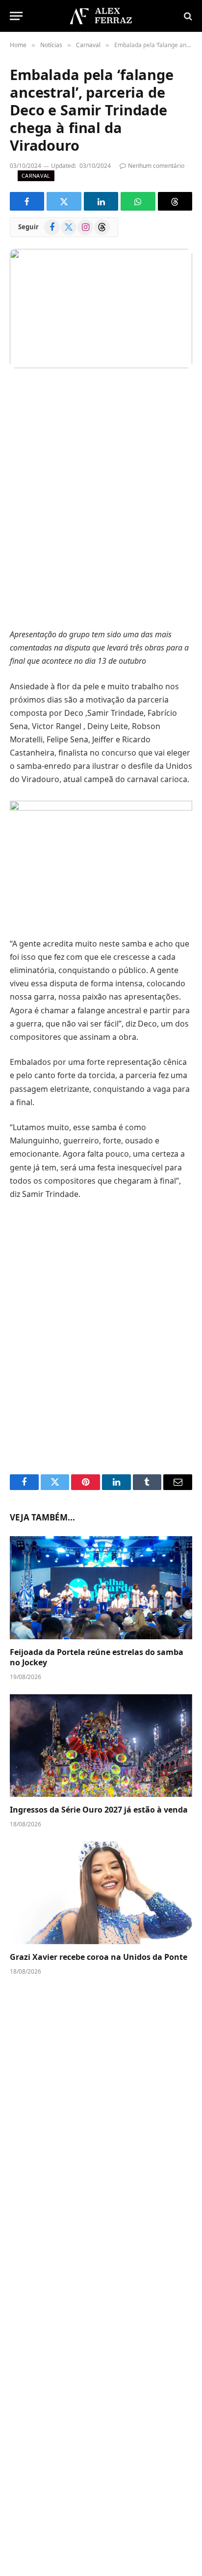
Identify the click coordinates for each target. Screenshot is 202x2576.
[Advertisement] (101, 500)
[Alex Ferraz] (101, 16)
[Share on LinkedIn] (101, 201)
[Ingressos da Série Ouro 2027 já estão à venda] (101, 1746)
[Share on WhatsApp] (138, 201)
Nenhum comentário (156, 166)
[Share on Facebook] (27, 201)
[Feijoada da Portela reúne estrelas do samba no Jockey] (101, 1587)
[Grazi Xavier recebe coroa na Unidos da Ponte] (101, 1893)
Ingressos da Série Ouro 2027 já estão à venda (99, 1810)
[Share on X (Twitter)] (64, 201)
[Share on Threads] (175, 201)
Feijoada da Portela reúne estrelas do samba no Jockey (97, 1657)
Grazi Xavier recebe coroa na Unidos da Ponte (99, 1957)
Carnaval (36, 176)
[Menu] (16, 16)
